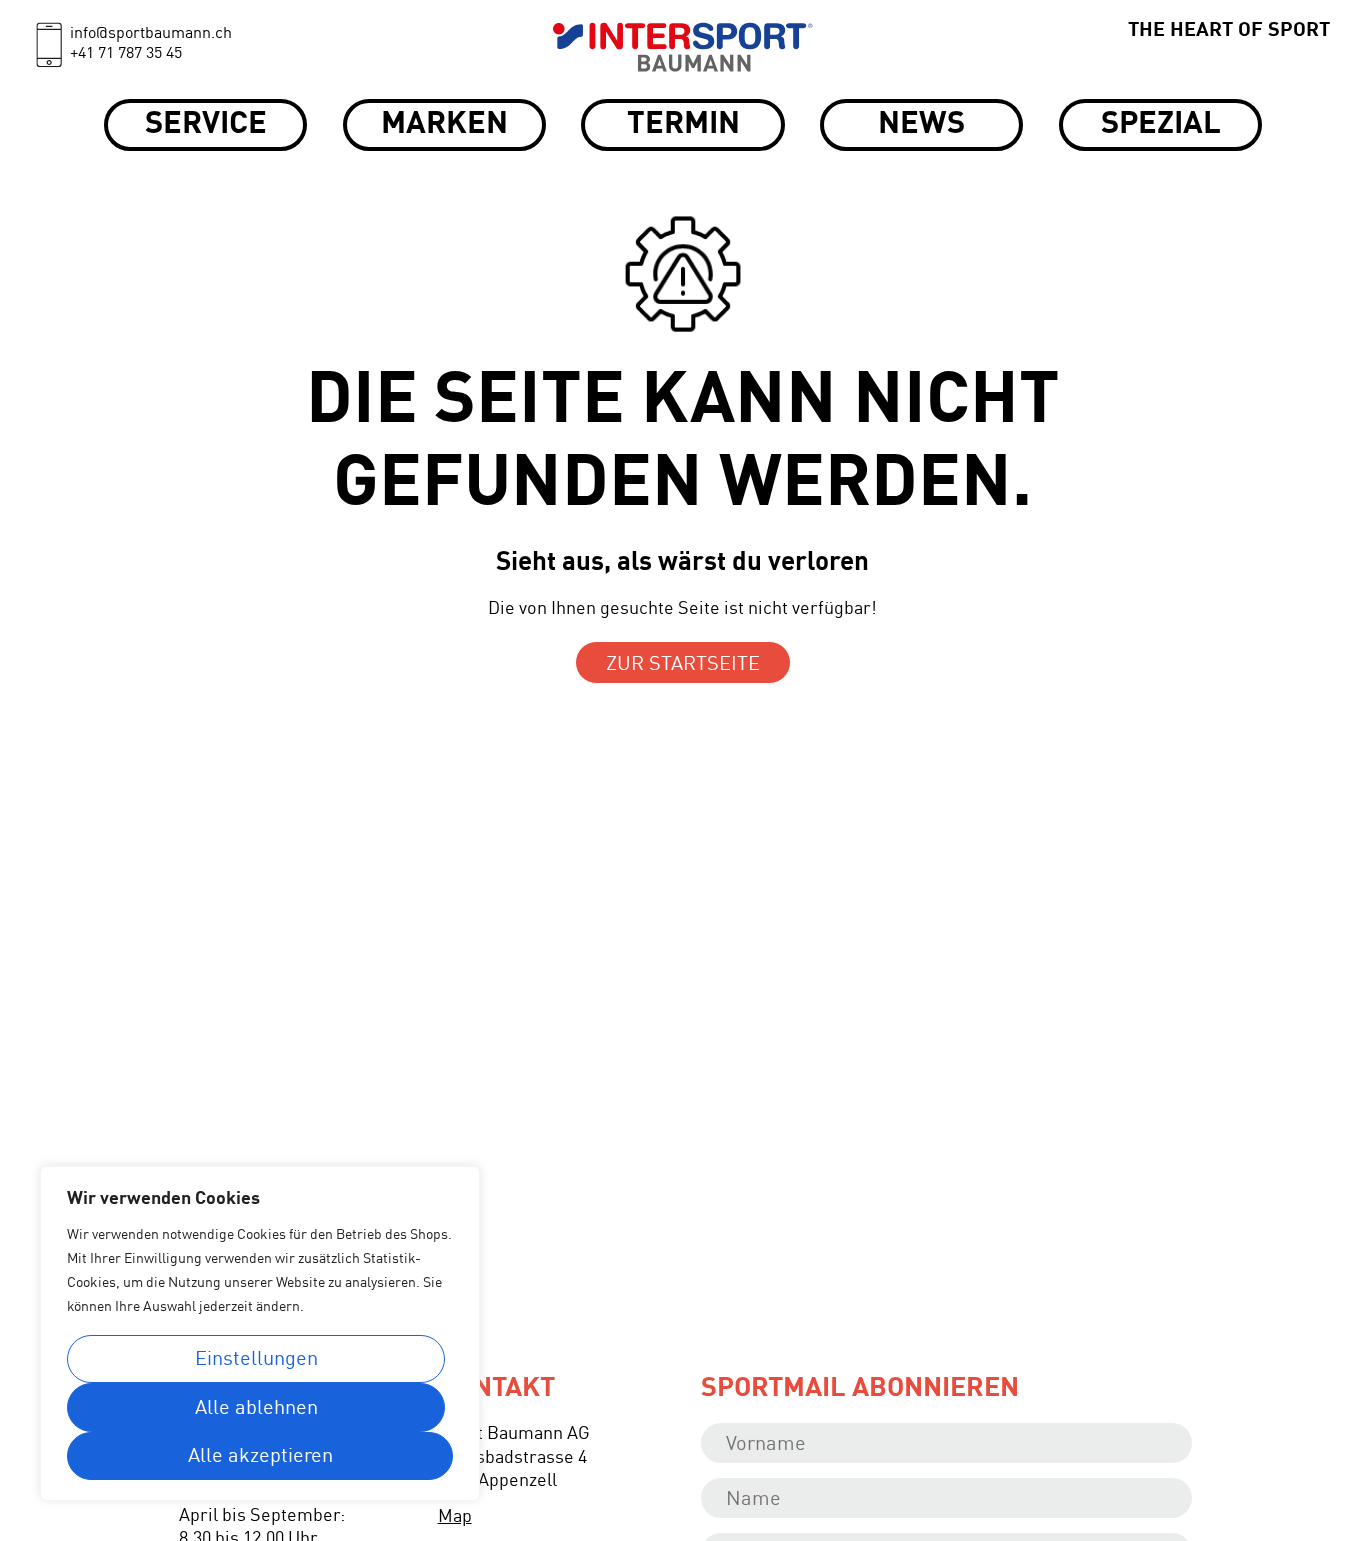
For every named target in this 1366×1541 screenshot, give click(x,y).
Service (206, 124)
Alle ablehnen (256, 1409)
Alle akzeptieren (260, 1457)
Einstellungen (256, 1360)
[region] (260, 1333)
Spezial (1161, 124)
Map (455, 1517)
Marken (444, 124)
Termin (683, 124)
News (921, 124)
